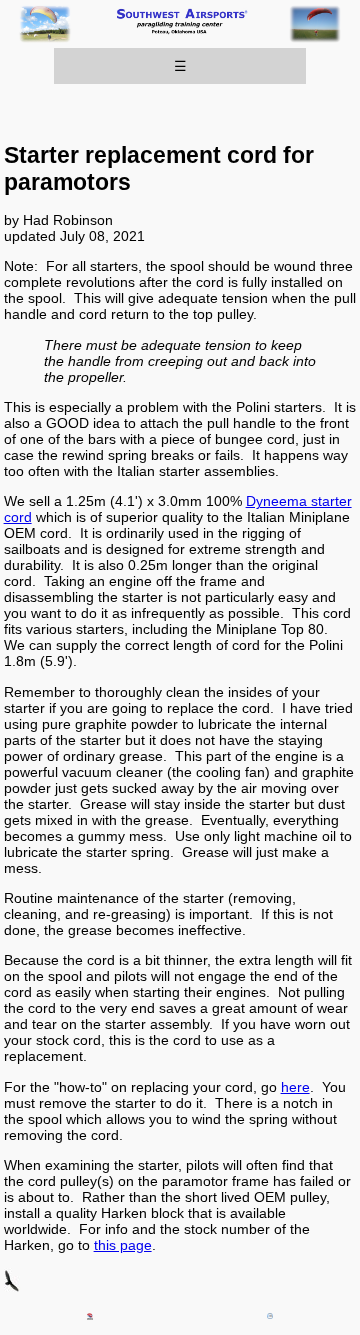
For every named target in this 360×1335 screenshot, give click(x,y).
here (295, 1087)
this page (123, 1245)
